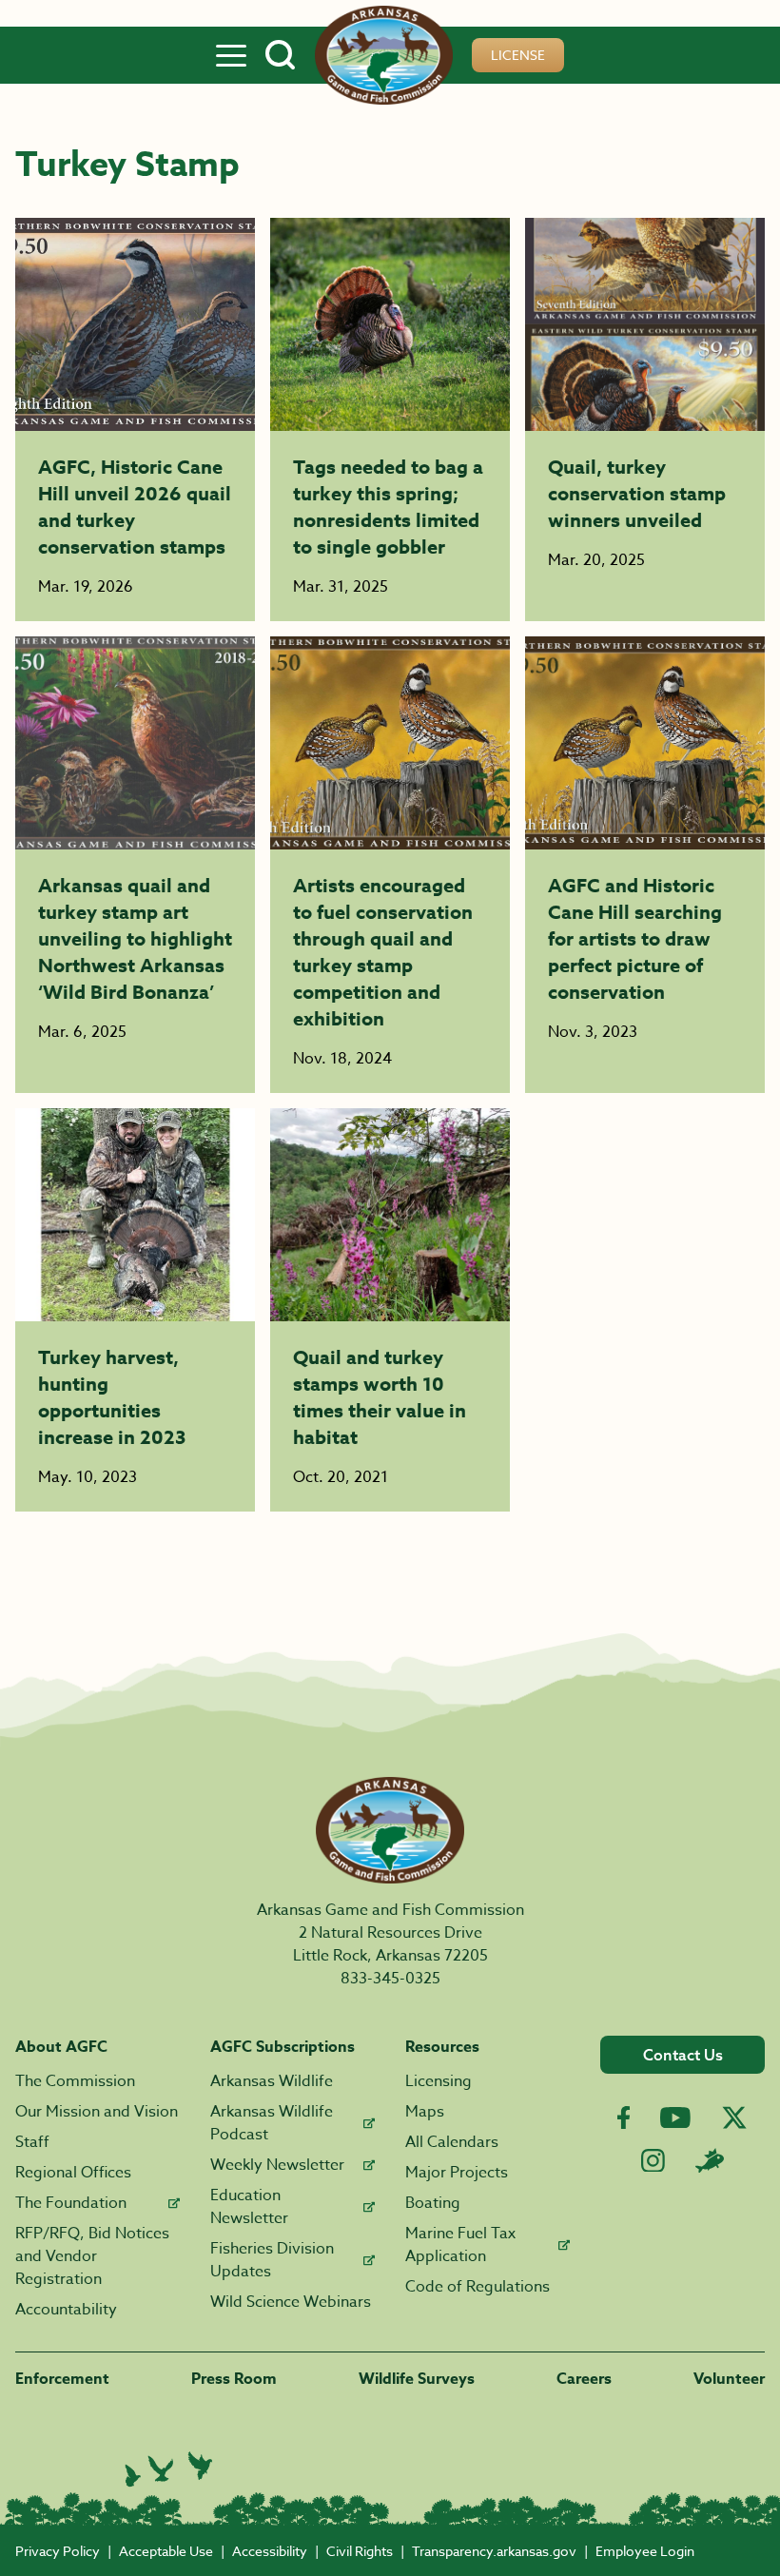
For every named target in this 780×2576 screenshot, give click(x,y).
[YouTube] (675, 2117)
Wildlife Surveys (417, 2379)
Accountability (66, 2310)
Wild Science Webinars (291, 2302)
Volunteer (729, 2379)
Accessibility (270, 2551)
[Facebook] (624, 2118)
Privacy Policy (58, 2551)
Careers (584, 2379)
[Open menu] (231, 55)
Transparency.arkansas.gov (494, 2551)
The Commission (75, 2081)
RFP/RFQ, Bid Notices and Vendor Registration (92, 2256)
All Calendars (452, 2142)
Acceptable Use (166, 2551)
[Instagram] (653, 2161)
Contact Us (683, 2055)
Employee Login (645, 2551)
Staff (32, 2142)
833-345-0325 (390, 1979)
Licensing (439, 2081)
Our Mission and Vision (97, 2112)
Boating (433, 2203)
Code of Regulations (478, 2287)
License (518, 55)
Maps (425, 2112)
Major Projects (457, 2173)
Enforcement (62, 2379)
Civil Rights (360, 2551)
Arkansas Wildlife (272, 2081)
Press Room (234, 2379)
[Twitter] (734, 2117)
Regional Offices (73, 2173)
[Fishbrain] (710, 2160)
